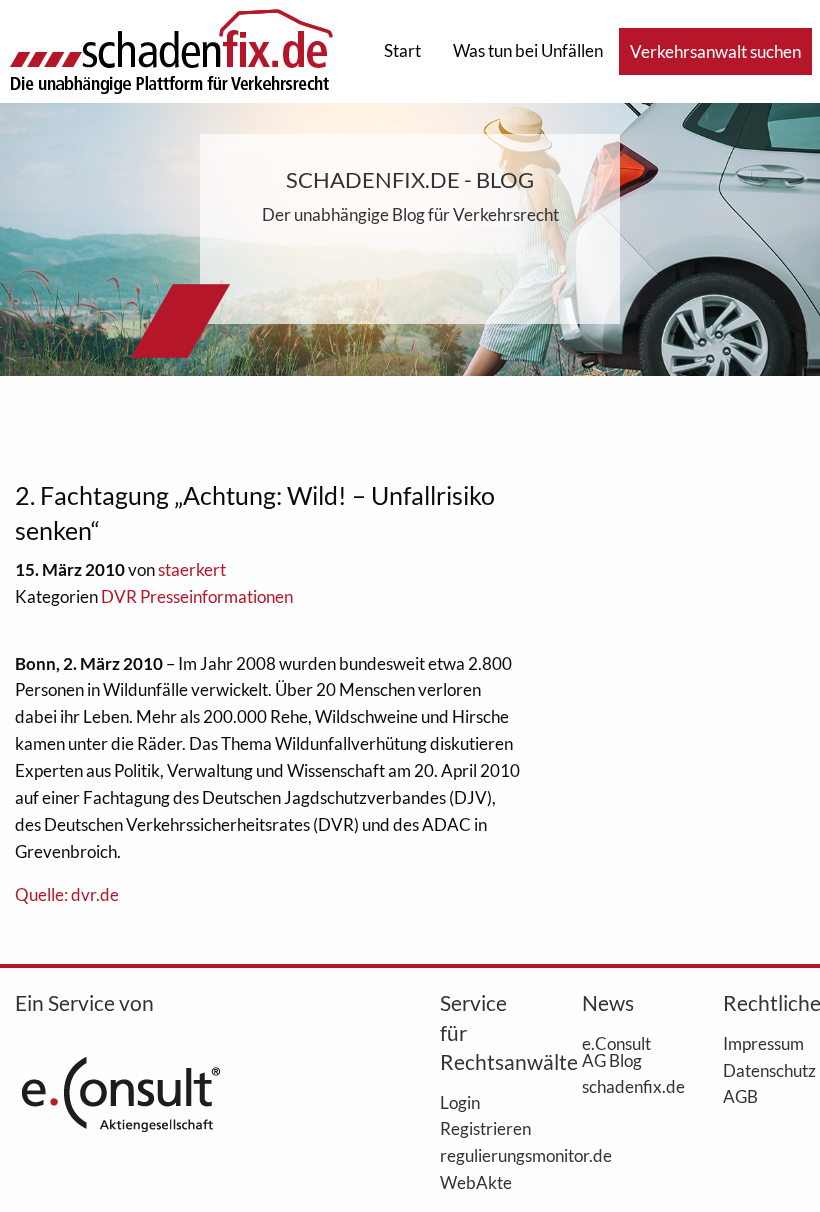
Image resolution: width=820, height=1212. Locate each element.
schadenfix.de (623, 1086)
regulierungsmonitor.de (481, 1155)
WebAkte (476, 1182)
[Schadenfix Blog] (171, 49)
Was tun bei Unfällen (528, 50)
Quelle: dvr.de (67, 894)
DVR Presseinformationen (197, 596)
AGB (740, 1096)
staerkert (192, 569)
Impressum (763, 1043)
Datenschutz (764, 1070)
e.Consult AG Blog (616, 1051)
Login (460, 1102)
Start (402, 50)
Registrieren (481, 1128)
